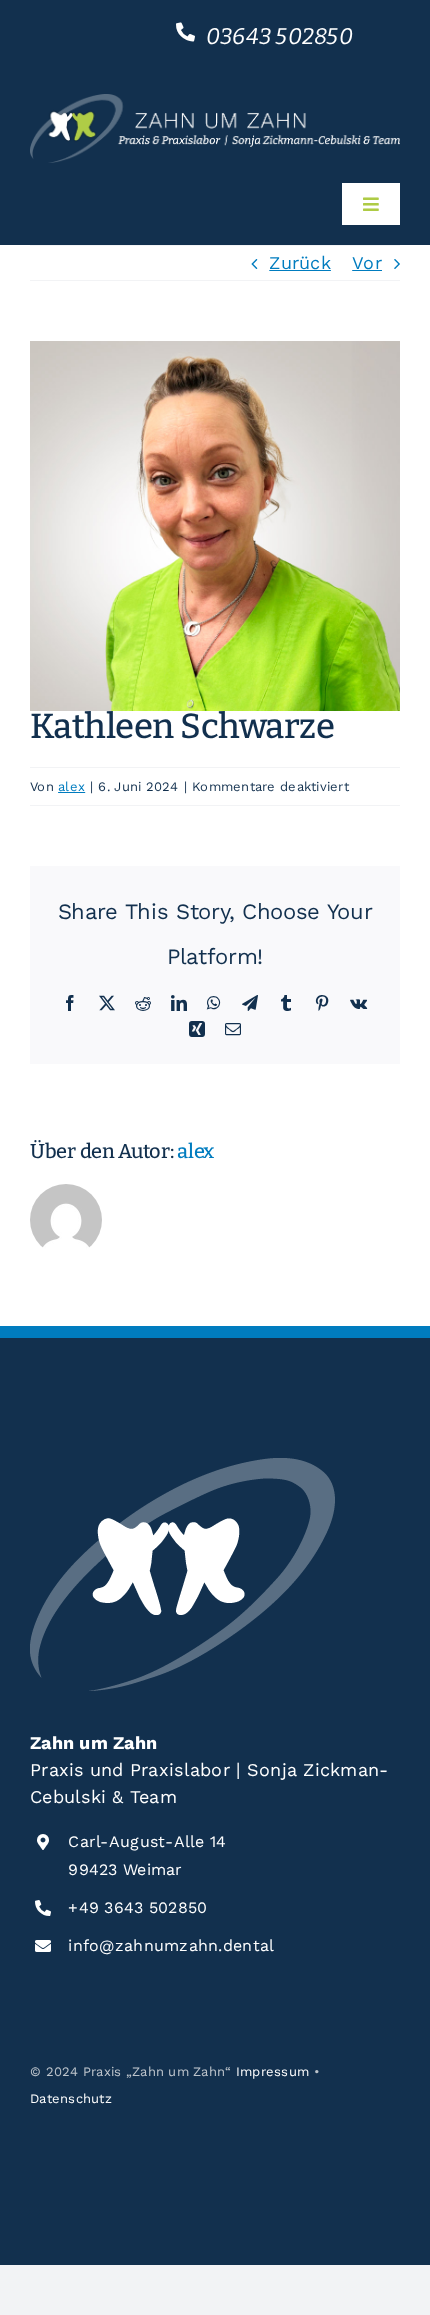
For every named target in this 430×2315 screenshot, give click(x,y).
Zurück (300, 262)
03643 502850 (279, 36)
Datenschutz (71, 2098)
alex (71, 786)
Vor (367, 262)
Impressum (272, 2071)
